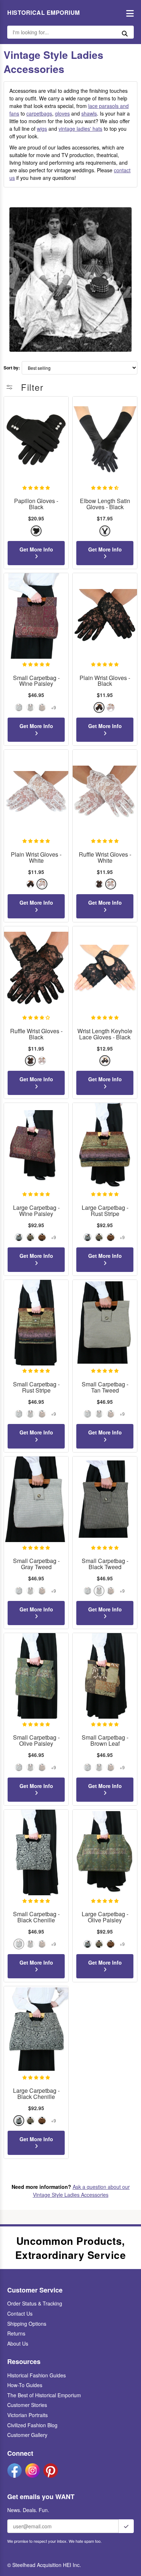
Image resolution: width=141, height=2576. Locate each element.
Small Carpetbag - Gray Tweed (36, 1564)
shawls (89, 113)
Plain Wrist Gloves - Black (105, 681)
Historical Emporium (44, 13)
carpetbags (39, 113)
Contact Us (20, 2313)
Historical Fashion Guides (37, 2375)
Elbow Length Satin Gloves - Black (105, 504)
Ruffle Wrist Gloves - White (105, 858)
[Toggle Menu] (128, 13)
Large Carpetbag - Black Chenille (36, 2094)
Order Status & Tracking (35, 2303)
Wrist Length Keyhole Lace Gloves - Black (105, 1034)
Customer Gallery (27, 2435)
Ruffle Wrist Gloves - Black (36, 1034)
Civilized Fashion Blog (32, 2425)
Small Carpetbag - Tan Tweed (105, 1387)
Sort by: (12, 368)
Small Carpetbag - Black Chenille (36, 1917)
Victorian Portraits (27, 2415)
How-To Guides (25, 2385)
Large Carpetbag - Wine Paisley (36, 1211)
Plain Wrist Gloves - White (36, 858)
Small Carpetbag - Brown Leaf (105, 1741)
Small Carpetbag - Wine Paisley (36, 681)
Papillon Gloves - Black (36, 504)
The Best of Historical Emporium (44, 2395)
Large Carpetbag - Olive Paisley (105, 1917)
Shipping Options (27, 2324)
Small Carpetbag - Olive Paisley (36, 1741)
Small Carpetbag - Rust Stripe (36, 1387)
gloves (62, 113)
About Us (18, 2343)
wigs (42, 129)
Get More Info (36, 549)
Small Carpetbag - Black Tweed (105, 1564)
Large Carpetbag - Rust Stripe (105, 1211)
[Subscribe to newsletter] (126, 2526)
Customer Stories (27, 2405)
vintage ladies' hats (80, 129)
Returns (16, 2333)
